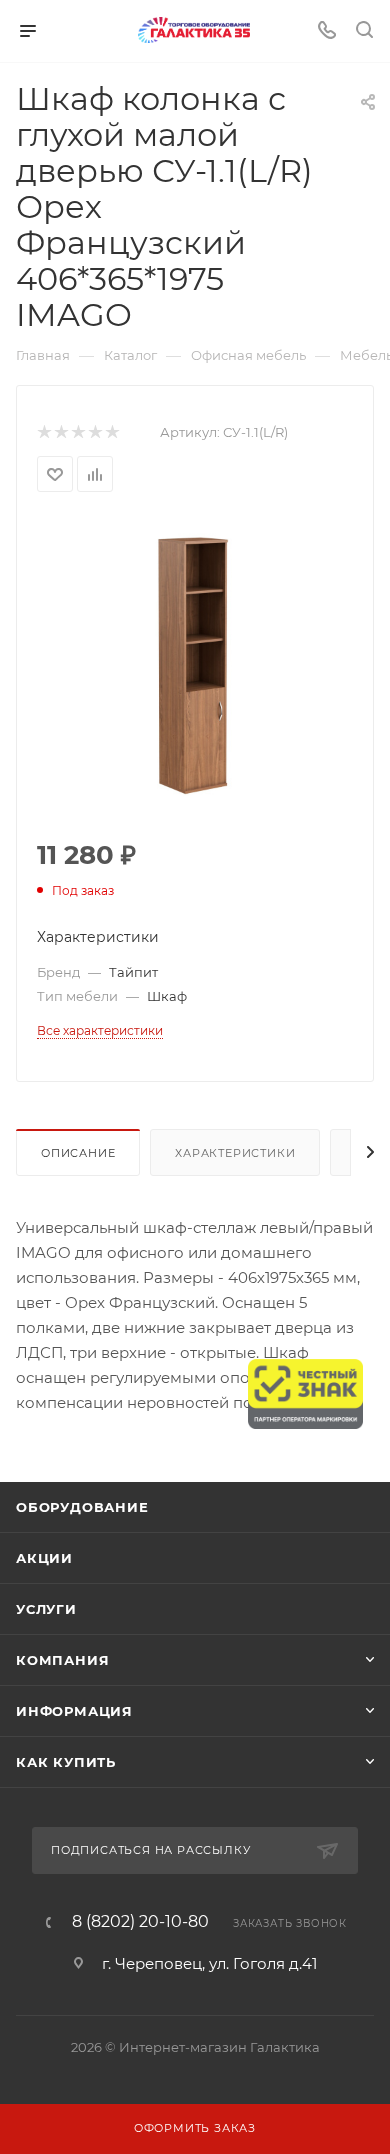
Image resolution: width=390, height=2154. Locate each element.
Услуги (46, 1609)
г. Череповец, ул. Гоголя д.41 (209, 1963)
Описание (78, 1153)
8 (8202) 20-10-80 (140, 1922)
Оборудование (82, 1507)
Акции (44, 1558)
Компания (62, 1660)
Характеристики (235, 1153)
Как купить (66, 1762)
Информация (74, 1711)
